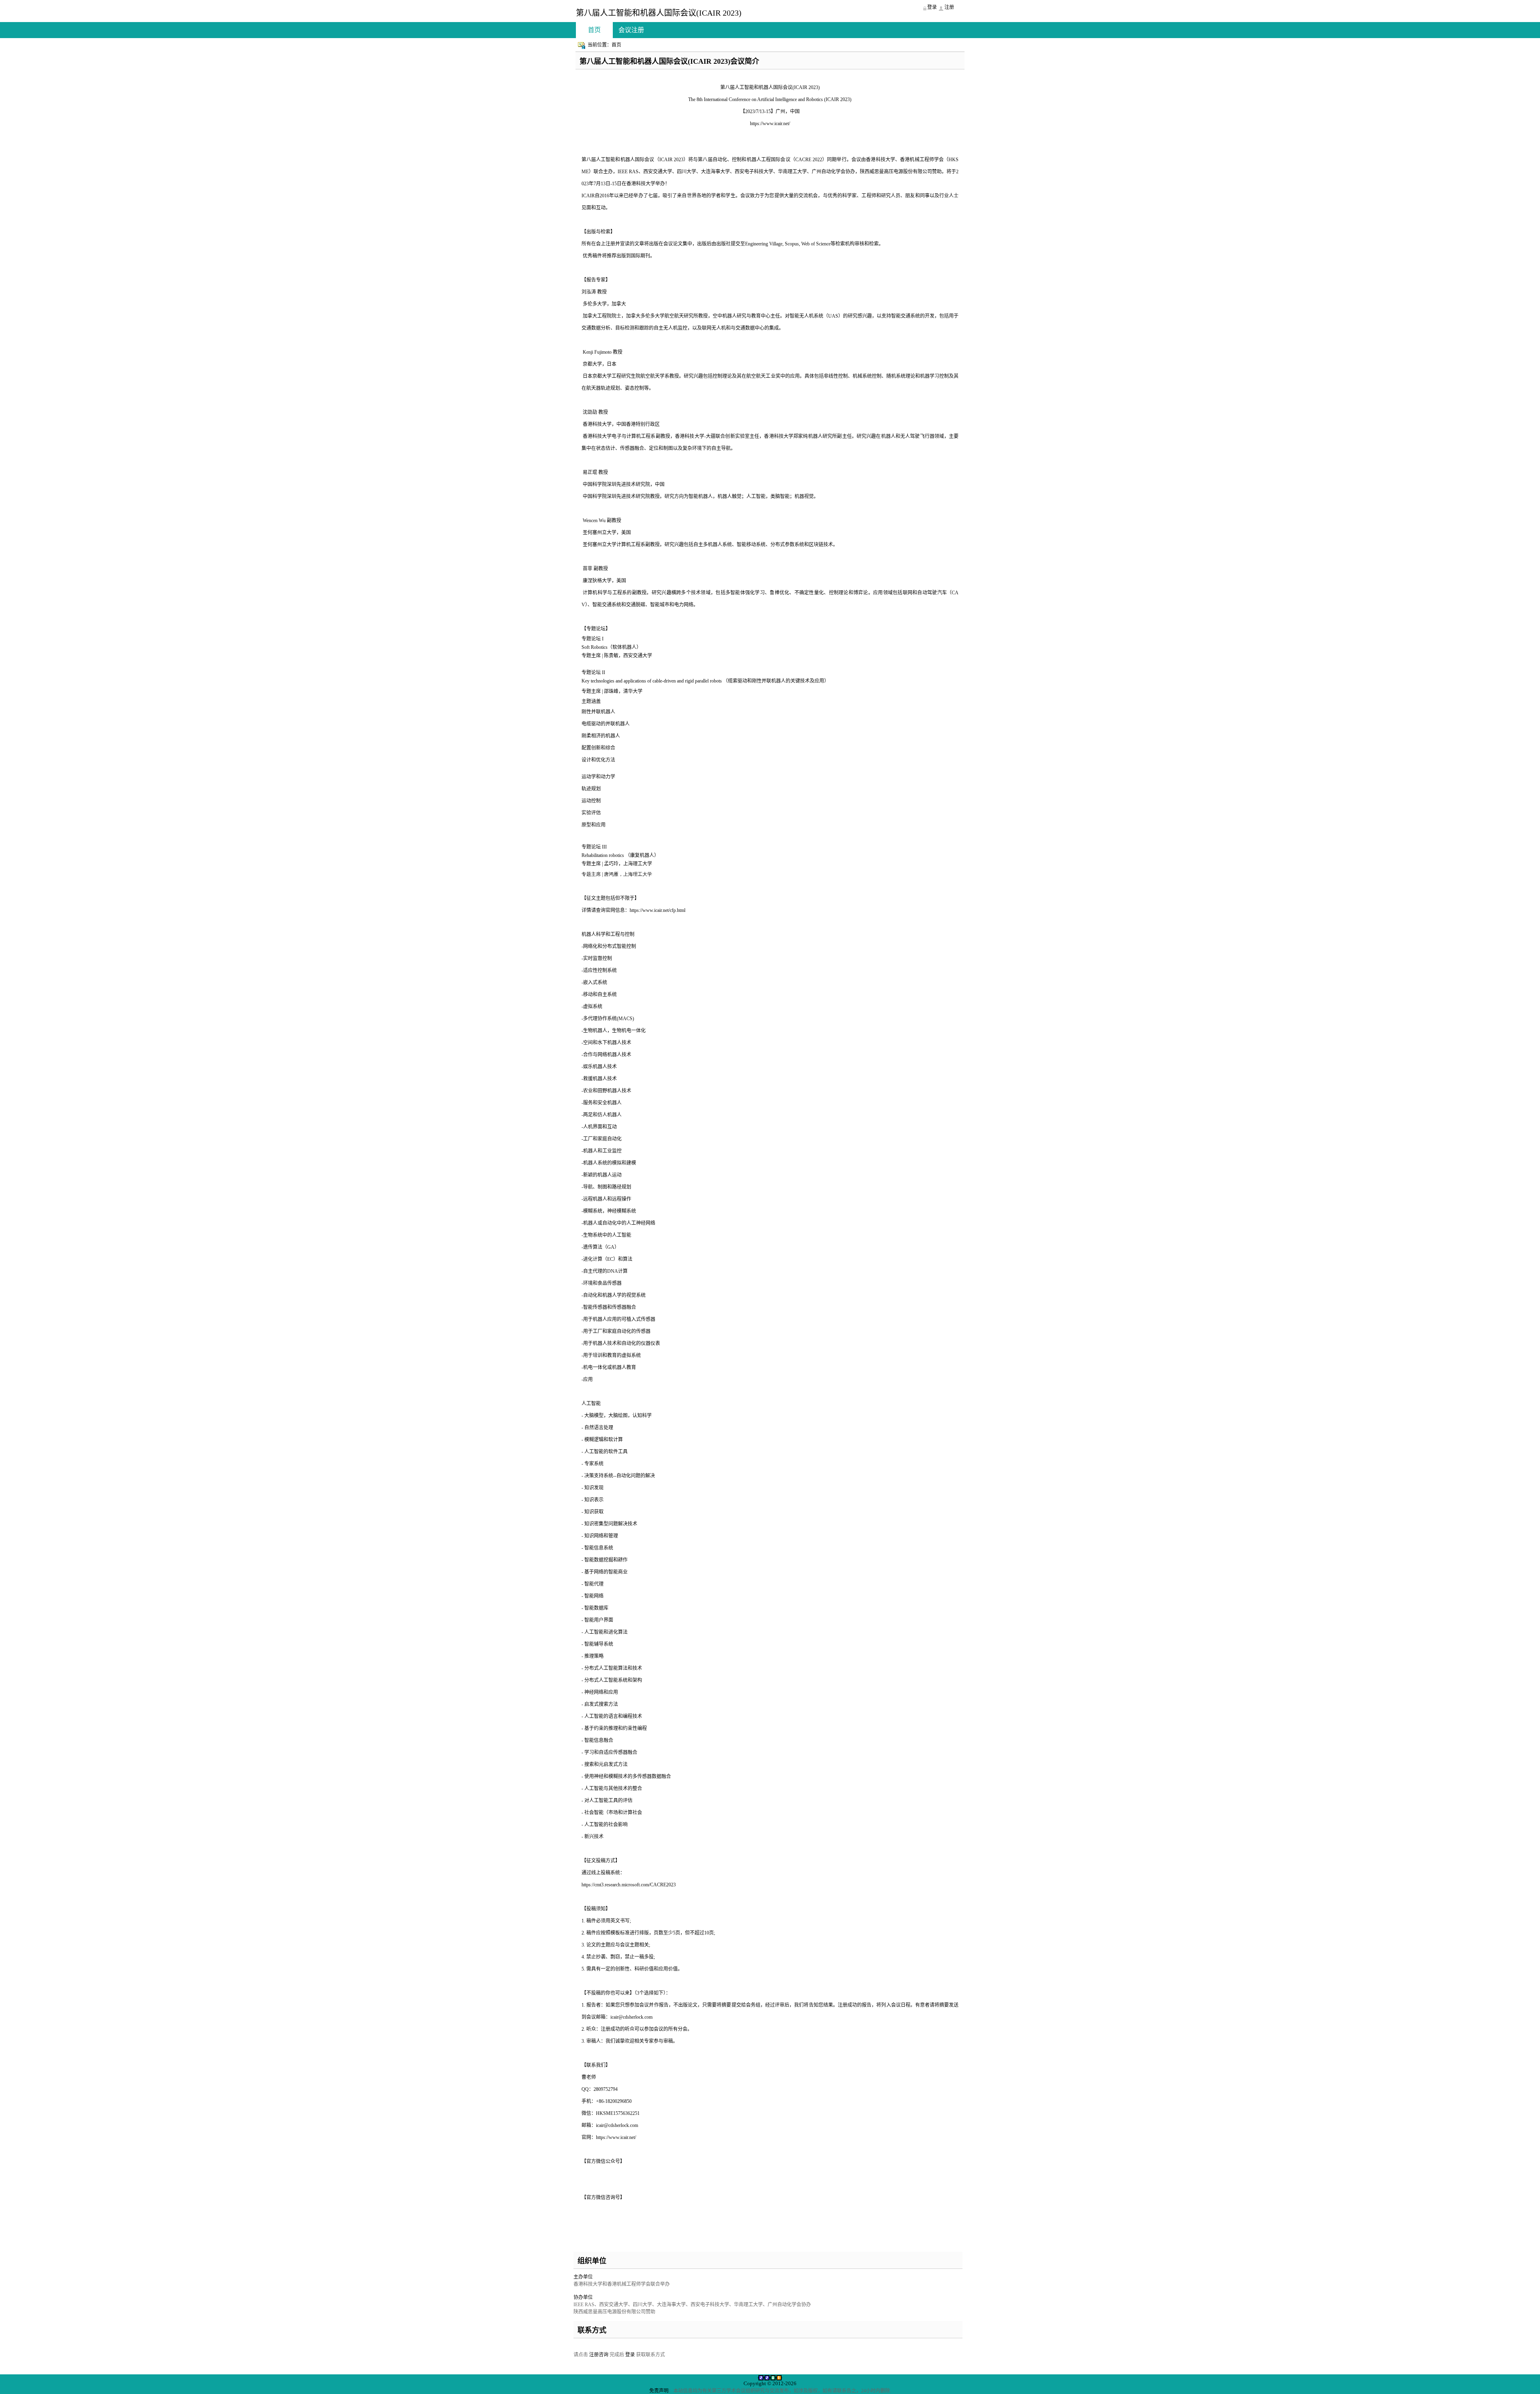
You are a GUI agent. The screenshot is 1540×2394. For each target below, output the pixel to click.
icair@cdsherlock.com (631, 2017)
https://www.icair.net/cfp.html (658, 910)
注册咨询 (599, 2355)
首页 (594, 30)
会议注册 (631, 30)
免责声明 (659, 2391)
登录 (630, 2355)
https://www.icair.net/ (770, 124)
